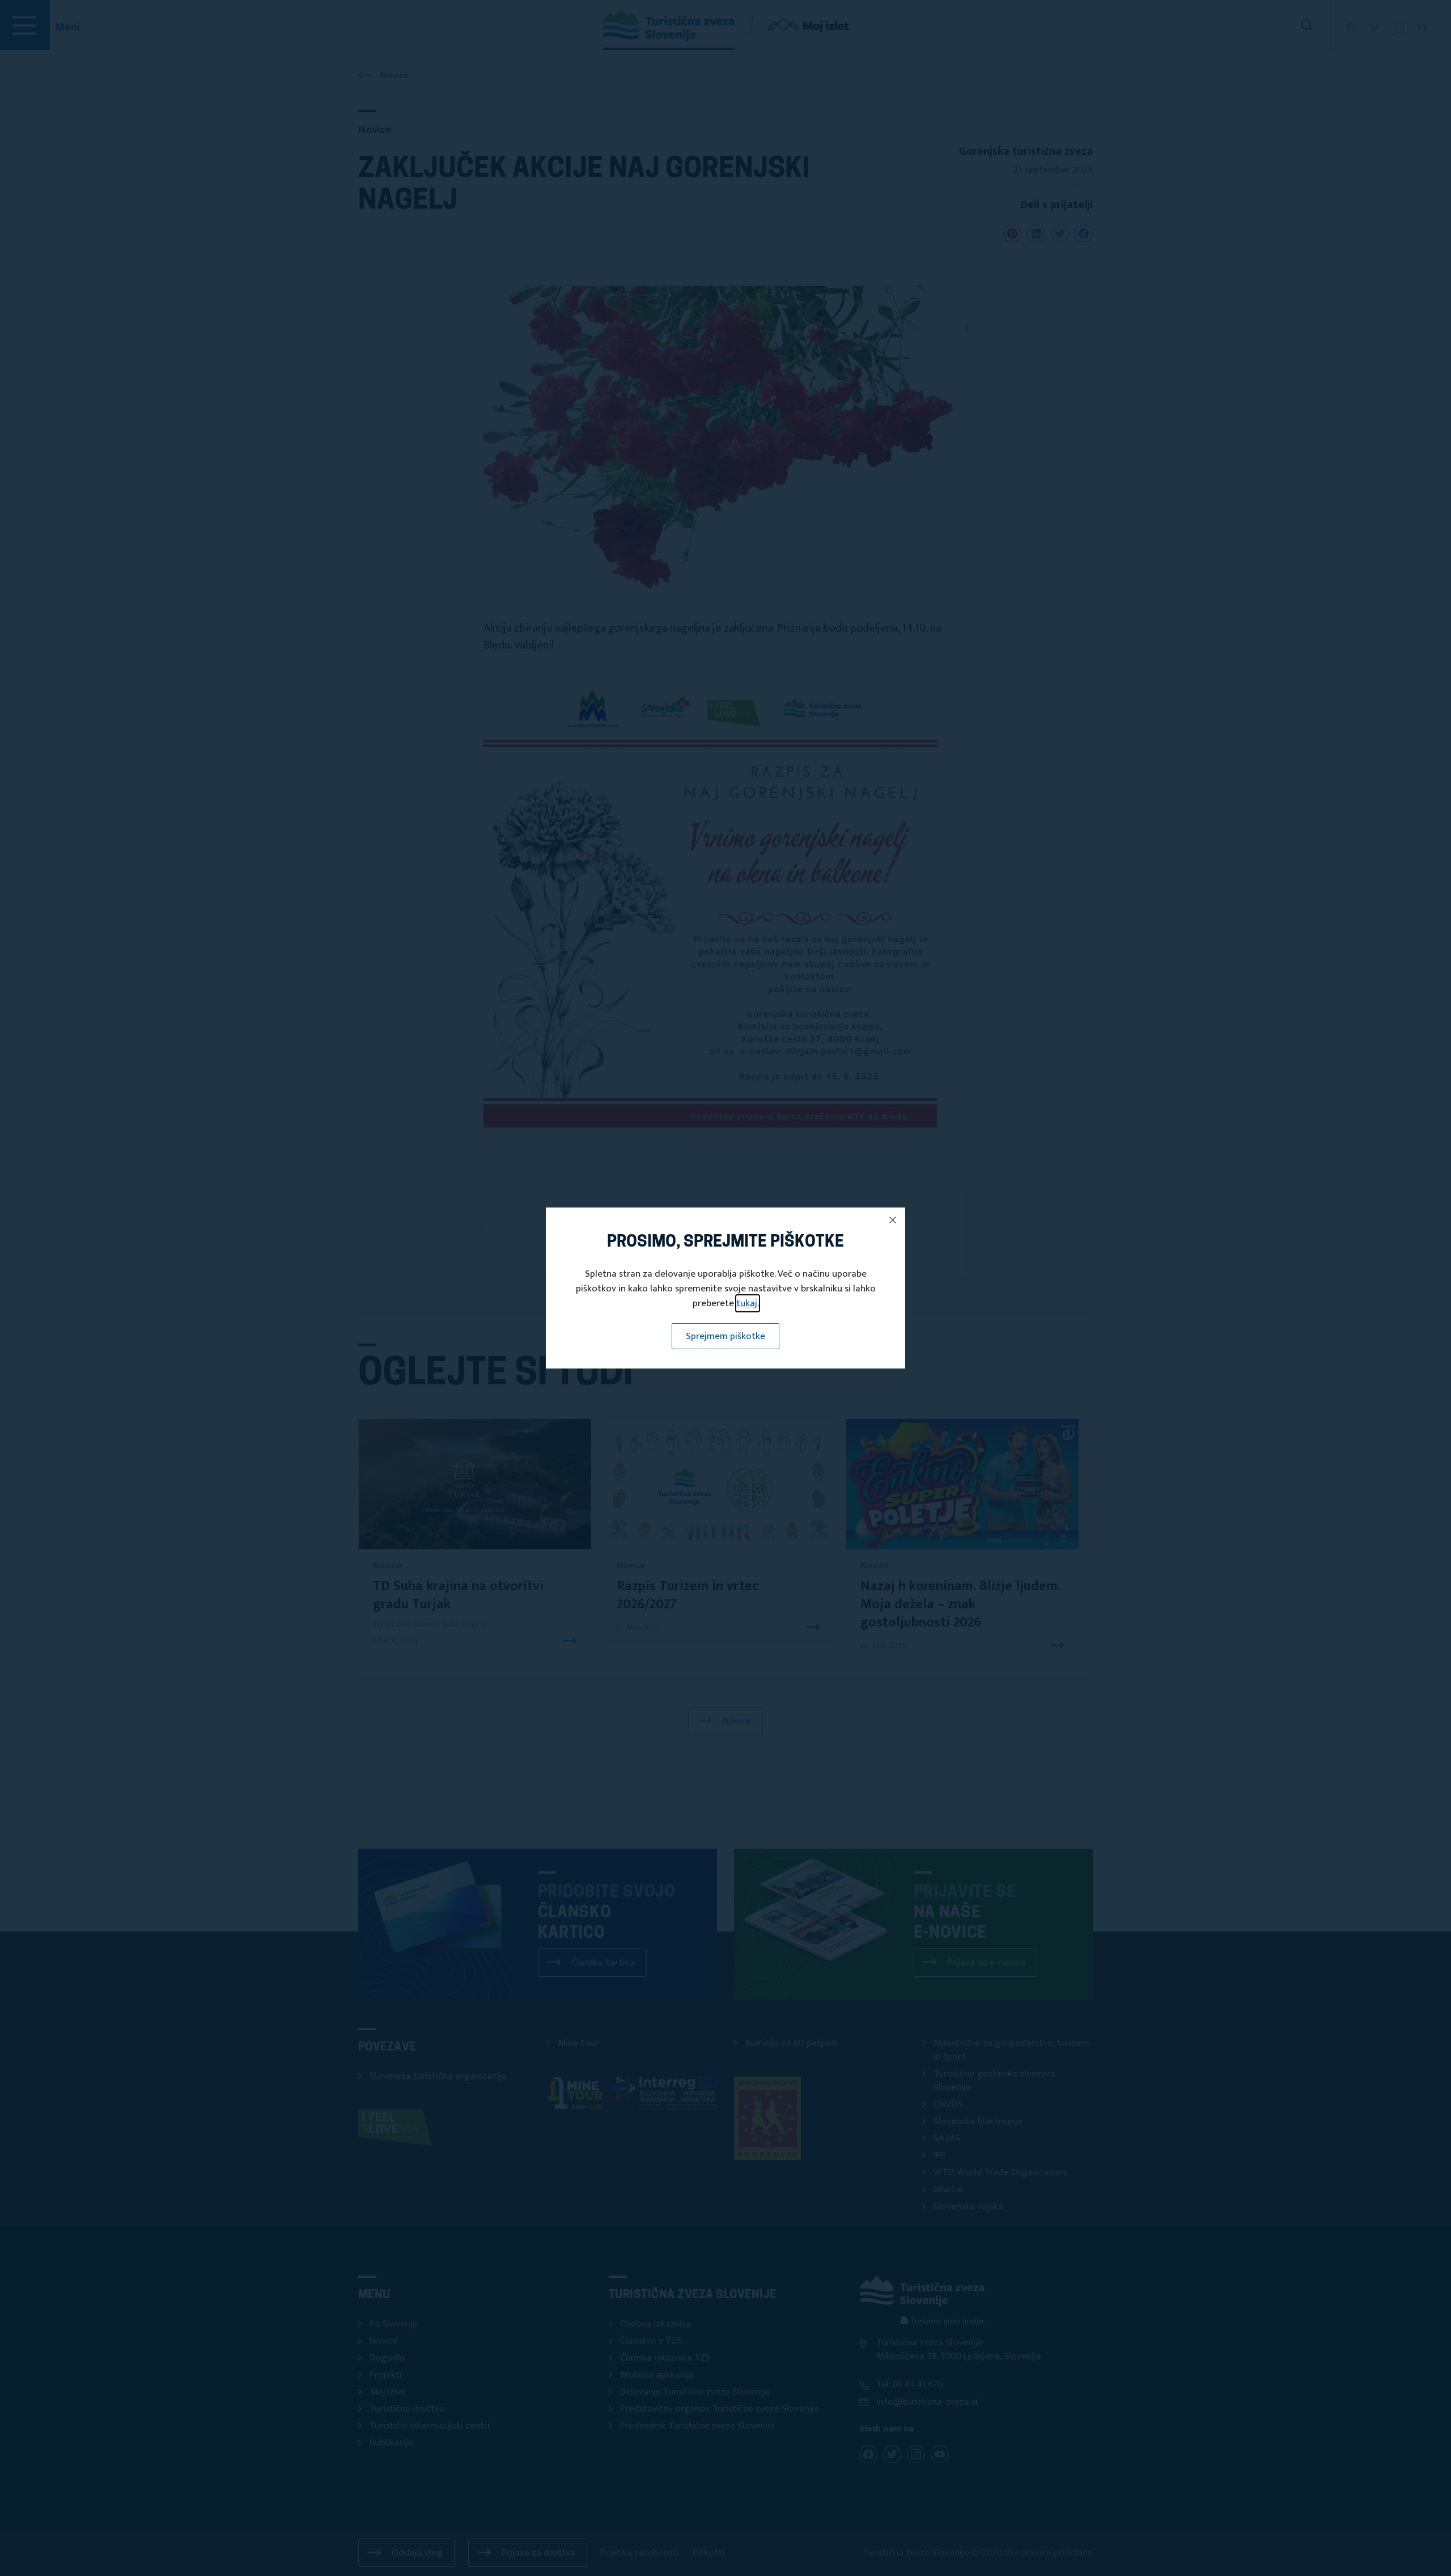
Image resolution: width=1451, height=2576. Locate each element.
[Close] (893, 1220)
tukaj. (748, 1303)
